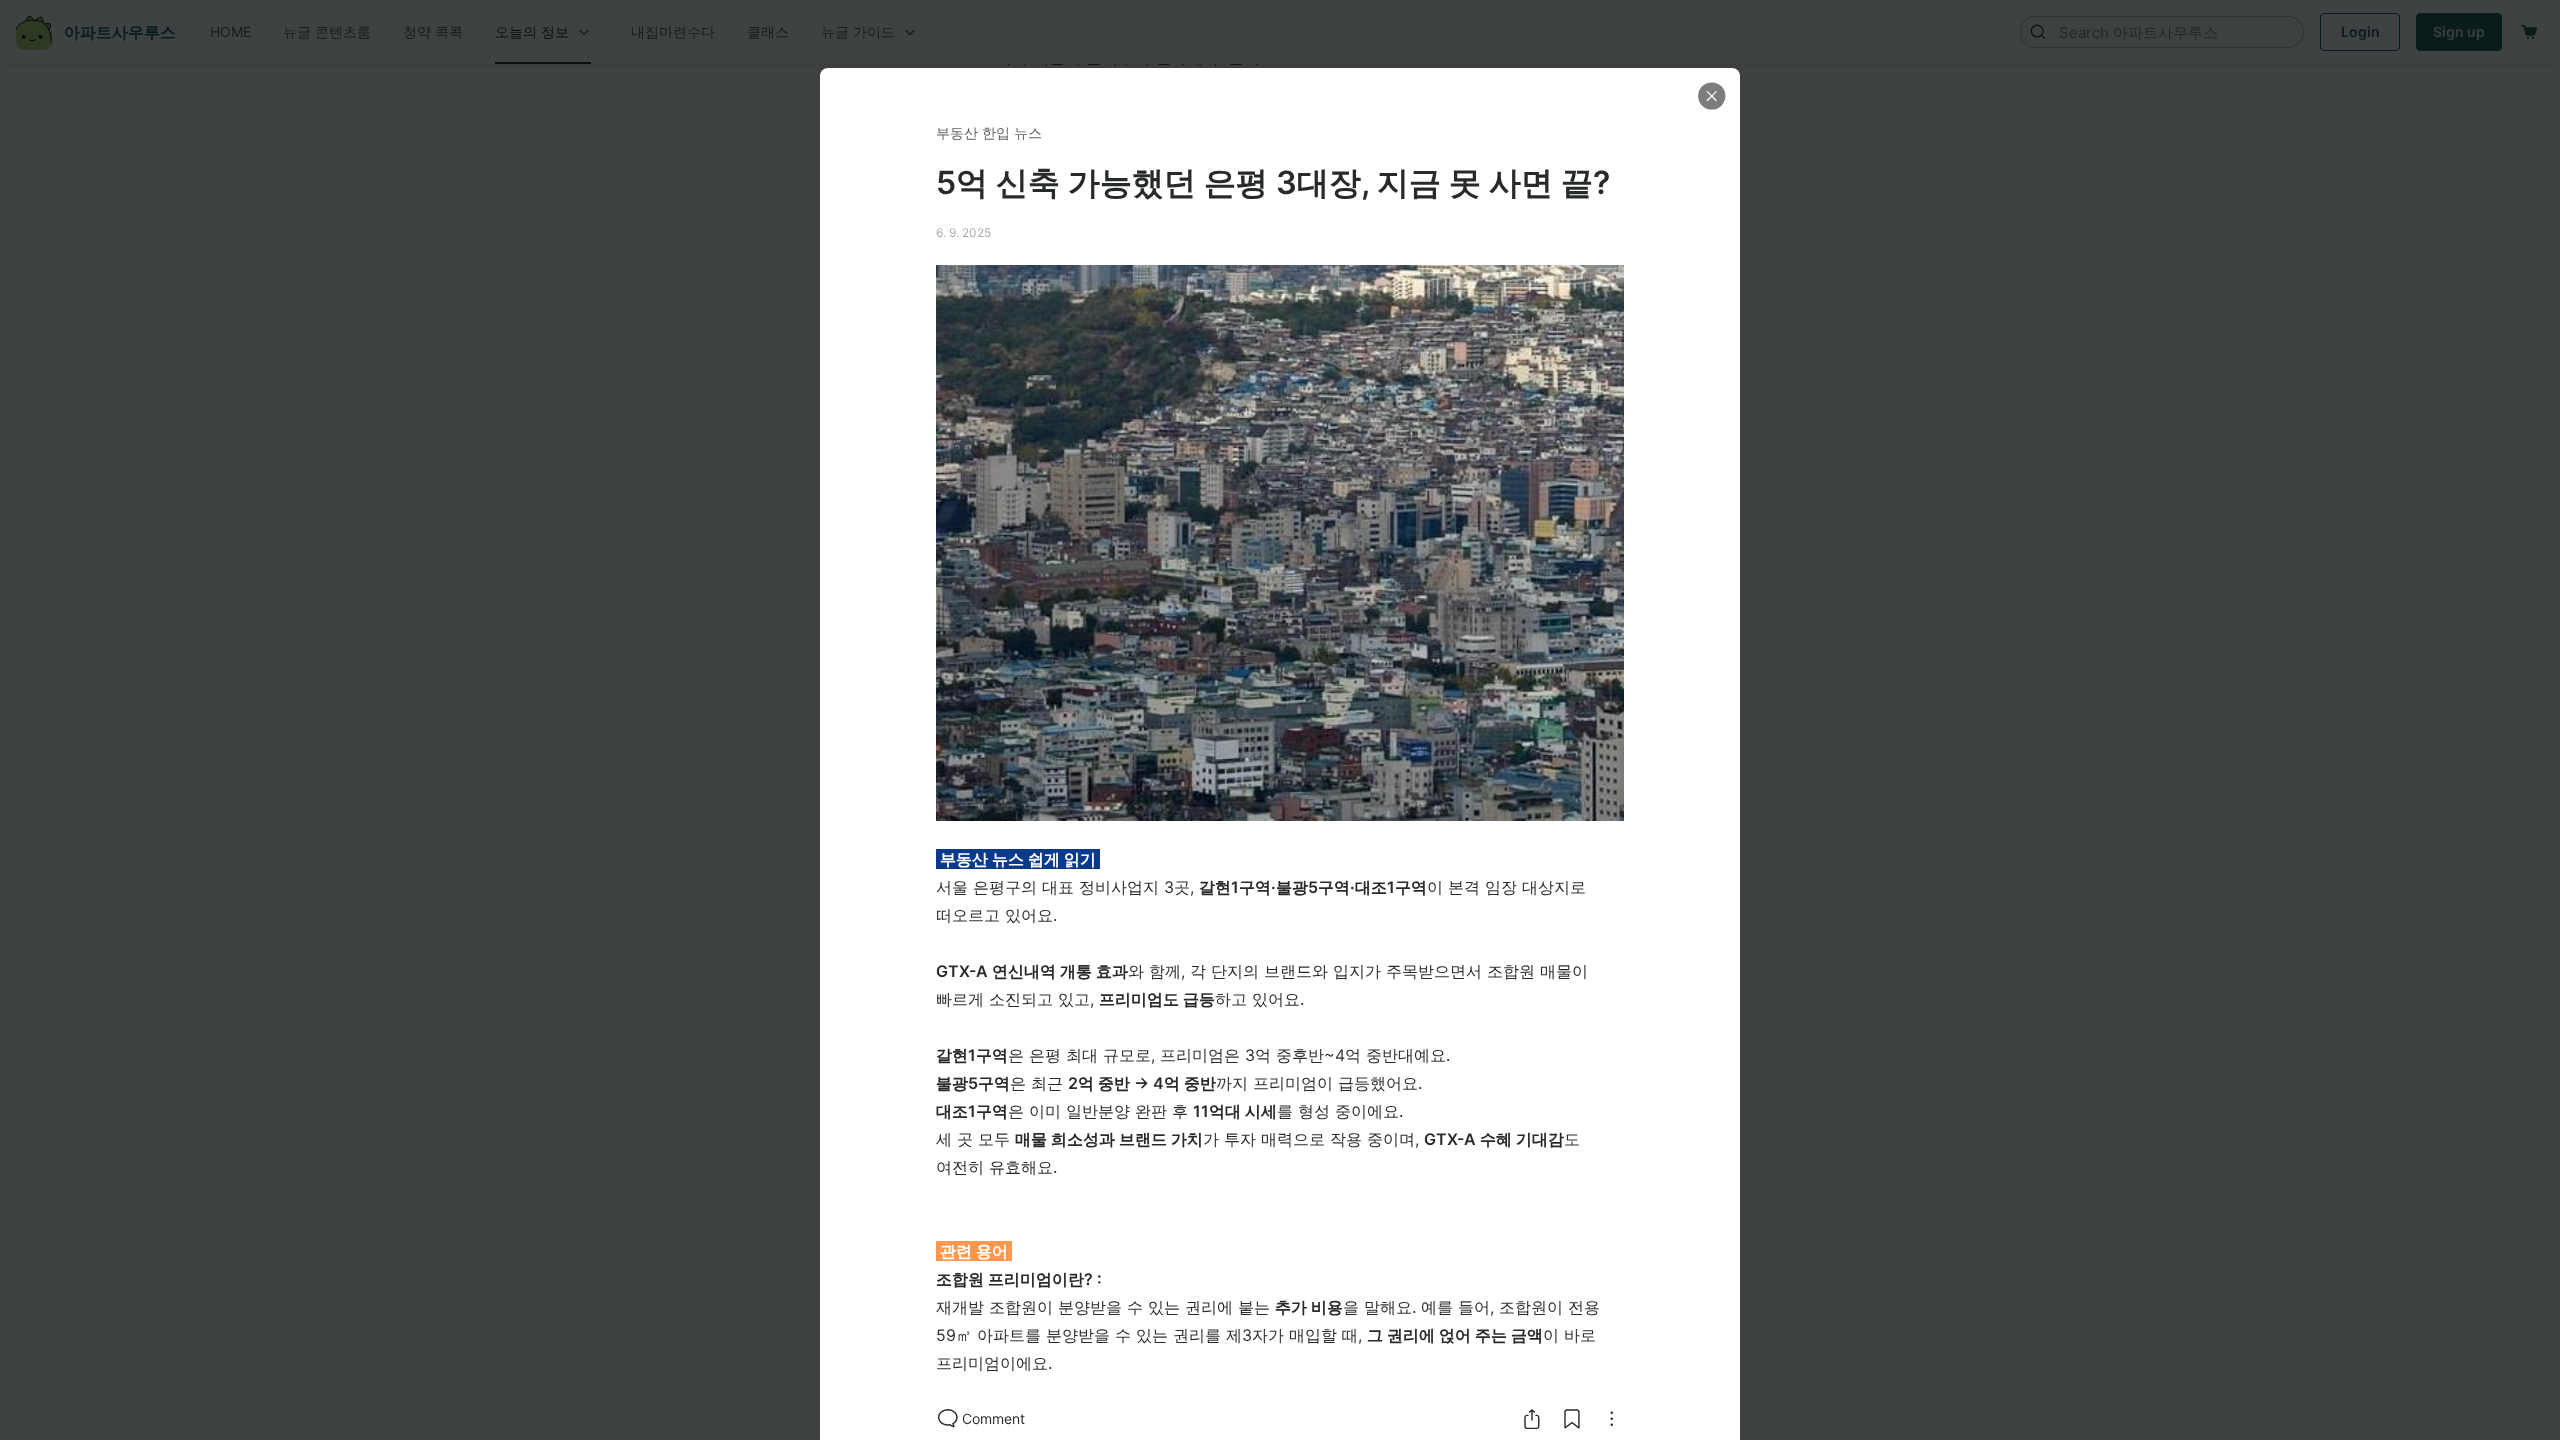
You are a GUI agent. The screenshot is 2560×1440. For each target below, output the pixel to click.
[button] (1712, 96)
